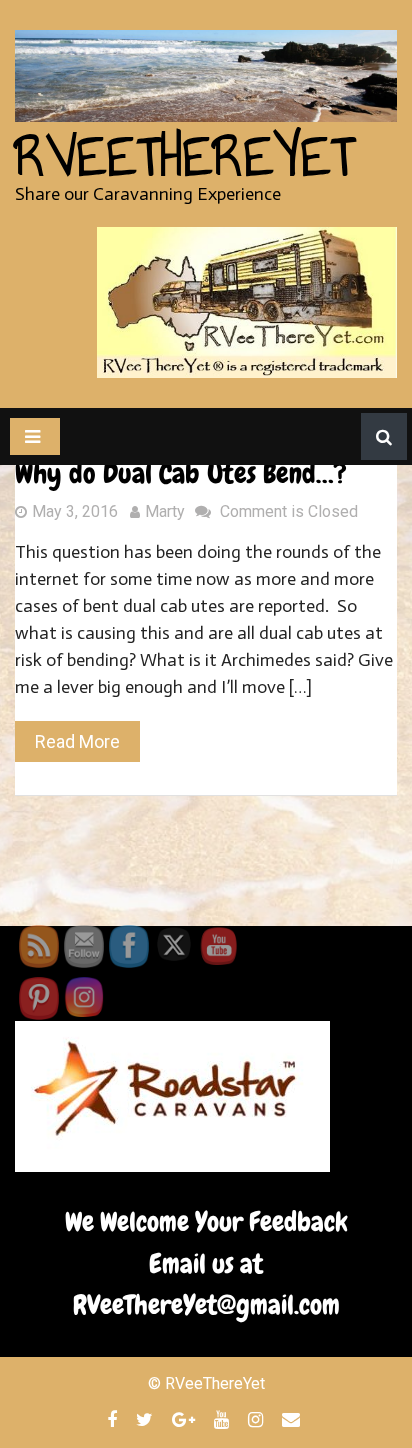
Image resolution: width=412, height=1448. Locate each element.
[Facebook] (114, 1419)
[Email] (293, 1419)
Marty (165, 511)
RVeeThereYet (184, 157)
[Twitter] (147, 1419)
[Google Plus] (186, 1419)
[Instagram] (258, 1419)
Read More (77, 741)
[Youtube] (224, 1419)
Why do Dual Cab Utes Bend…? (181, 473)
